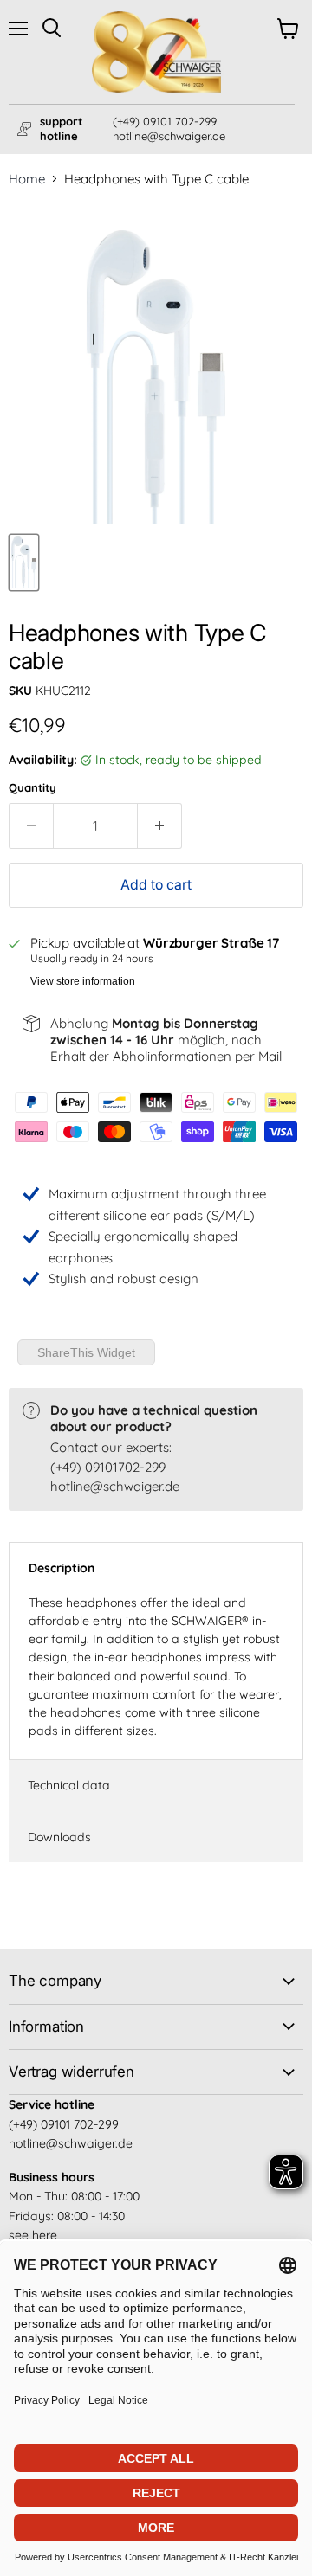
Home (27, 179)
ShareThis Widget (86, 1352)
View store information (83, 981)
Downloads (59, 1837)
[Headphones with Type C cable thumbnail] (24, 562)
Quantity (32, 788)
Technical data (69, 1785)
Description (62, 1568)
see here (33, 2235)
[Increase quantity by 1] (160, 825)
